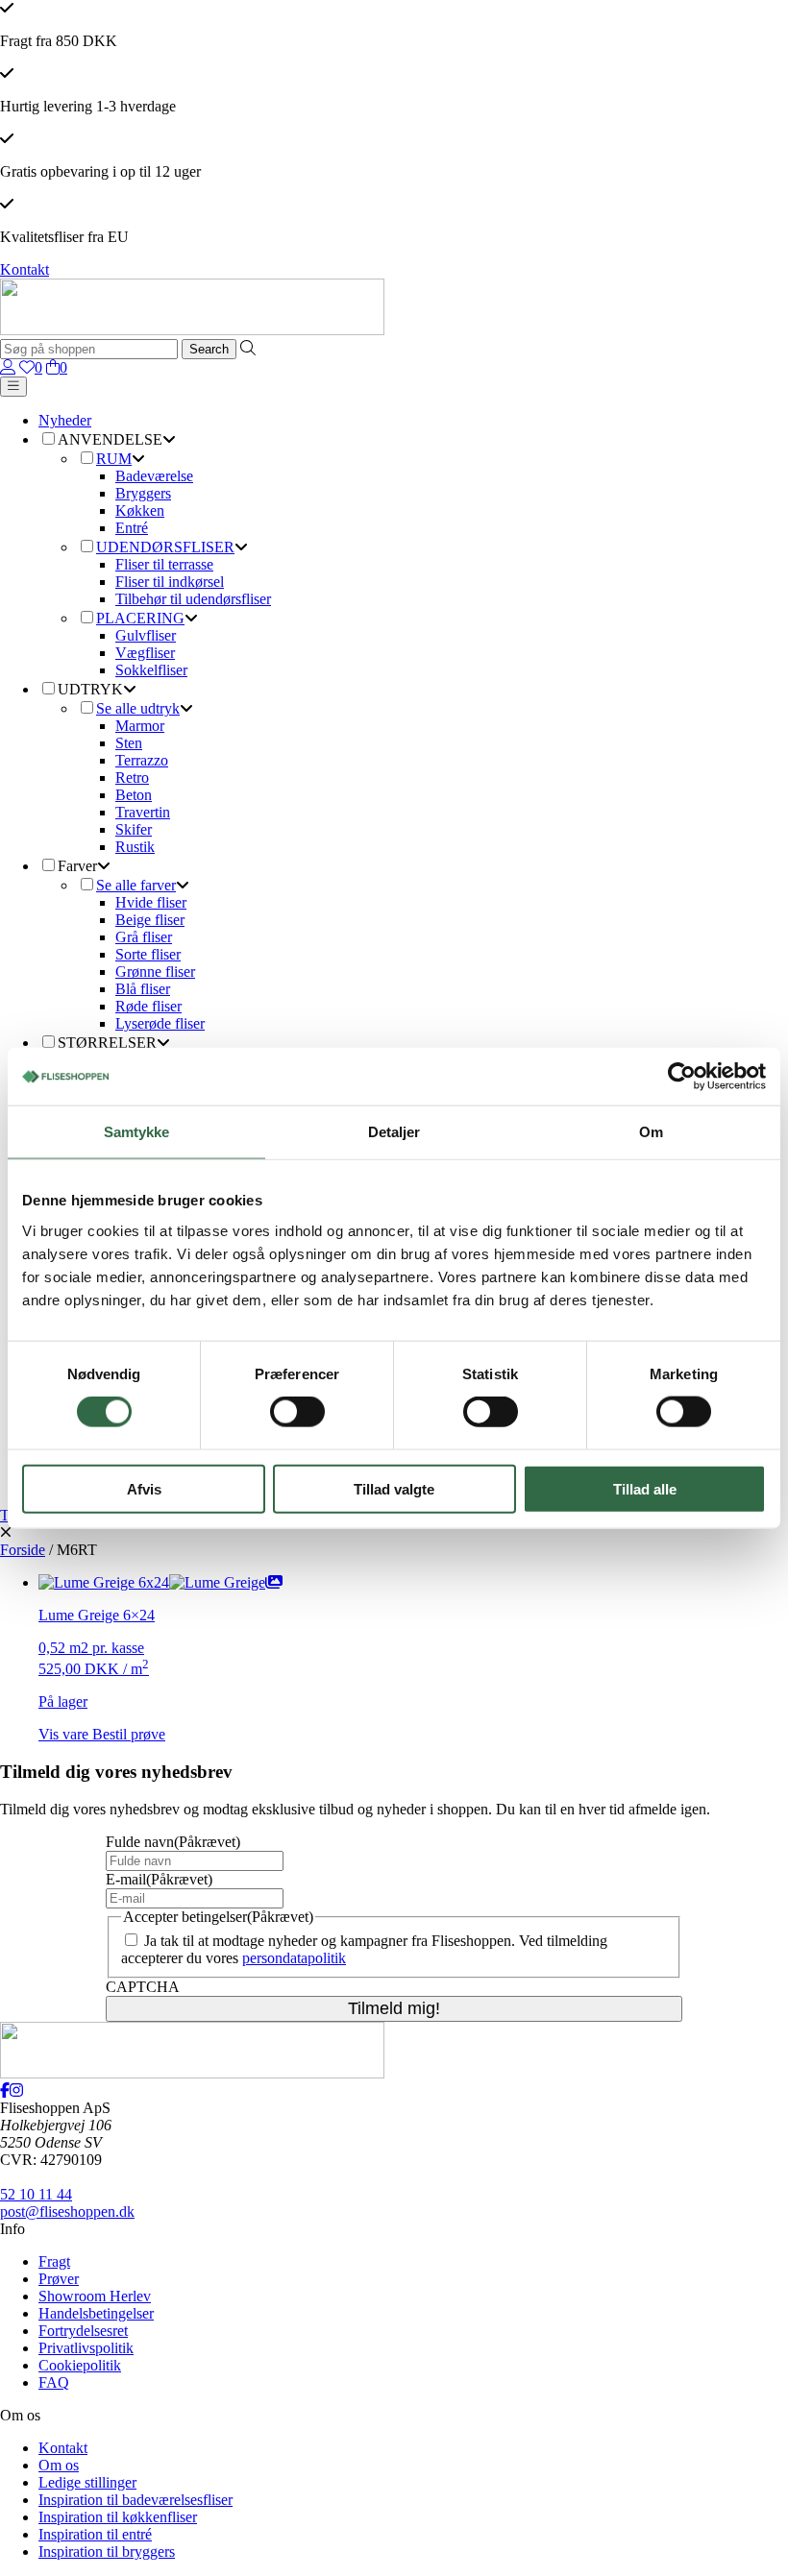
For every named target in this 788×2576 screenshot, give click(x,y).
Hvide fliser (151, 902)
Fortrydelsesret (83, 2331)
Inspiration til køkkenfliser (118, 2517)
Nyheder (65, 420)
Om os (59, 2465)
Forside (23, 1550)
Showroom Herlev (95, 2296)
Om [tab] (651, 1132)
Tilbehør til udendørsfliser (193, 599)
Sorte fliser (148, 954)
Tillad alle (645, 1488)
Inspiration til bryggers (107, 2552)
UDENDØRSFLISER (165, 547)
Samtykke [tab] (137, 1132)
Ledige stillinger (87, 2482)
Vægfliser (145, 653)
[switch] (297, 1412)
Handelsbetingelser (96, 2313)
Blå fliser (143, 989)
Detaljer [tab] (394, 1132)
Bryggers (143, 493)
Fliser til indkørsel (170, 582)
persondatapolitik (294, 1958)
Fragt (54, 2261)
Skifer (134, 829)
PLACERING (140, 618)
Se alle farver (136, 885)
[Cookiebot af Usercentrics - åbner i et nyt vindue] (682, 1077)
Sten (129, 743)
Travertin (143, 812)
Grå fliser (144, 937)
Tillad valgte (394, 1488)
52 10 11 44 (36, 2194)
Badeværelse (154, 476)
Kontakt (25, 269)
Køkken (140, 510)
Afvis (144, 1488)
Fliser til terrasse (164, 564)
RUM (114, 459)
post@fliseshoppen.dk (67, 2211)
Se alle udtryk (138, 708)
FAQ (54, 2382)
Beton (134, 795)
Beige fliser (150, 920)
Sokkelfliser (151, 670)
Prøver (59, 2279)
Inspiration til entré (95, 2534)
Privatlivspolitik (86, 2348)
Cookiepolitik (80, 2365)
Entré (132, 528)
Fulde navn (173, 1842)
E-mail (159, 1879)
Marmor (140, 726)
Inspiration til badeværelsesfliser (135, 2500)
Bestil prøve (129, 1734)
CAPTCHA (143, 1987)
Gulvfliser (146, 635)
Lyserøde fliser (160, 1023)
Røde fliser (148, 1006)
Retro (132, 778)
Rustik (135, 847)
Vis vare (65, 1734)
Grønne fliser (155, 972)
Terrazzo (142, 760)
